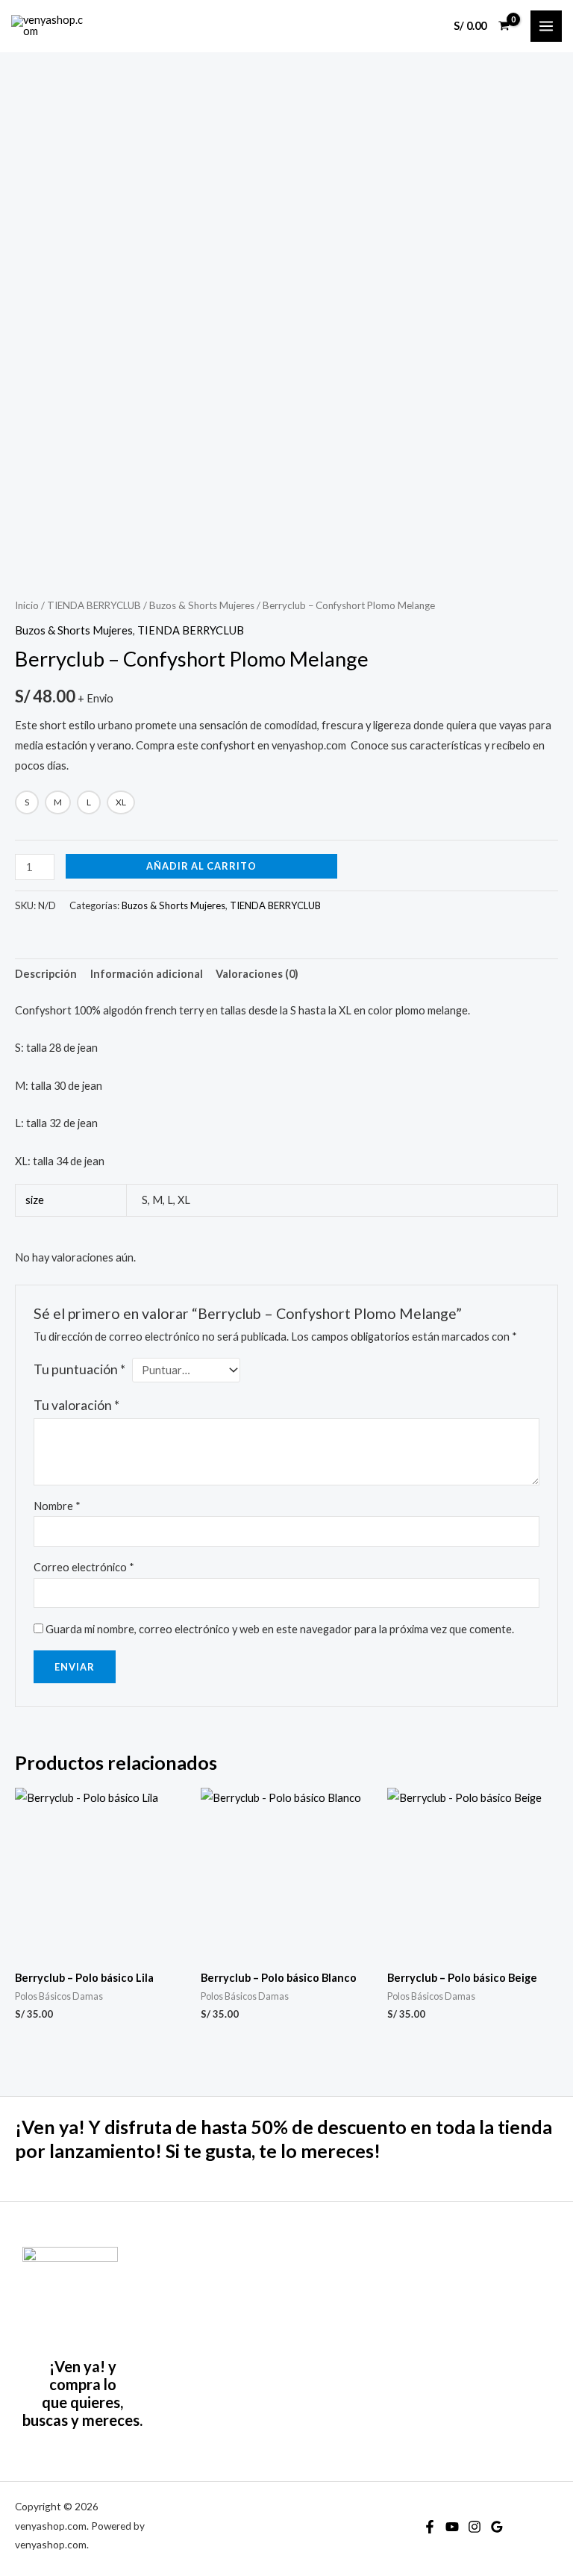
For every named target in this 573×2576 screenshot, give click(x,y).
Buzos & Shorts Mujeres (202, 605)
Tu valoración (76, 1405)
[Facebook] (430, 2527)
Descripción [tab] (46, 974)
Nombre (57, 1506)
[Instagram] (475, 2527)
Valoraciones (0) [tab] (257, 974)
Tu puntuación (79, 1369)
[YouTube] (452, 2527)
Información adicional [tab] (147, 974)
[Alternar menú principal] (546, 26)
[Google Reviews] (497, 2527)
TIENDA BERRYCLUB (94, 605)
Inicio (27, 605)
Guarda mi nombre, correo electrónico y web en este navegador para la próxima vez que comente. (280, 1629)
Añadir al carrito (201, 866)
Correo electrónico (84, 1567)
